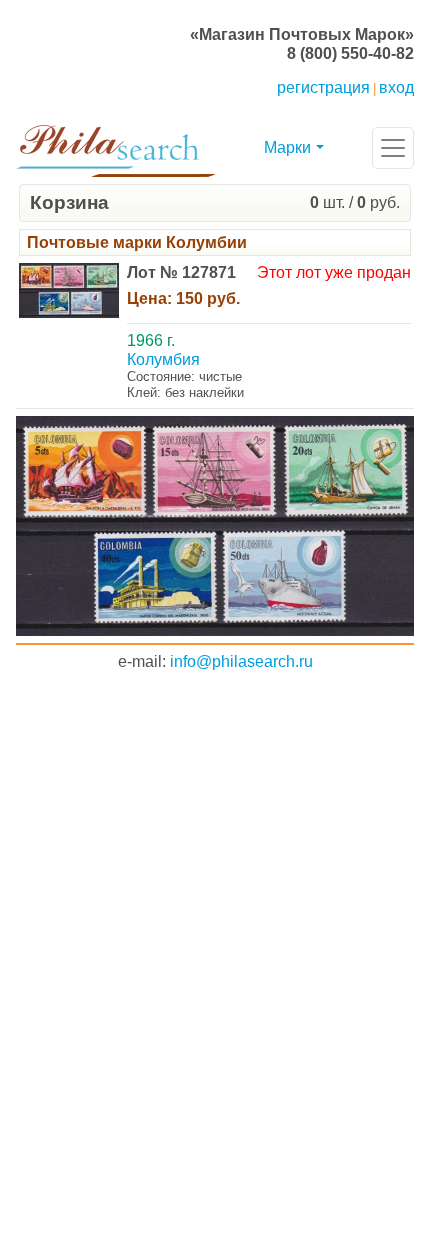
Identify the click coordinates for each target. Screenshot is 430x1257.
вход (396, 87)
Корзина (69, 202)
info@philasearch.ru (241, 661)
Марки (287, 147)
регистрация (323, 87)
